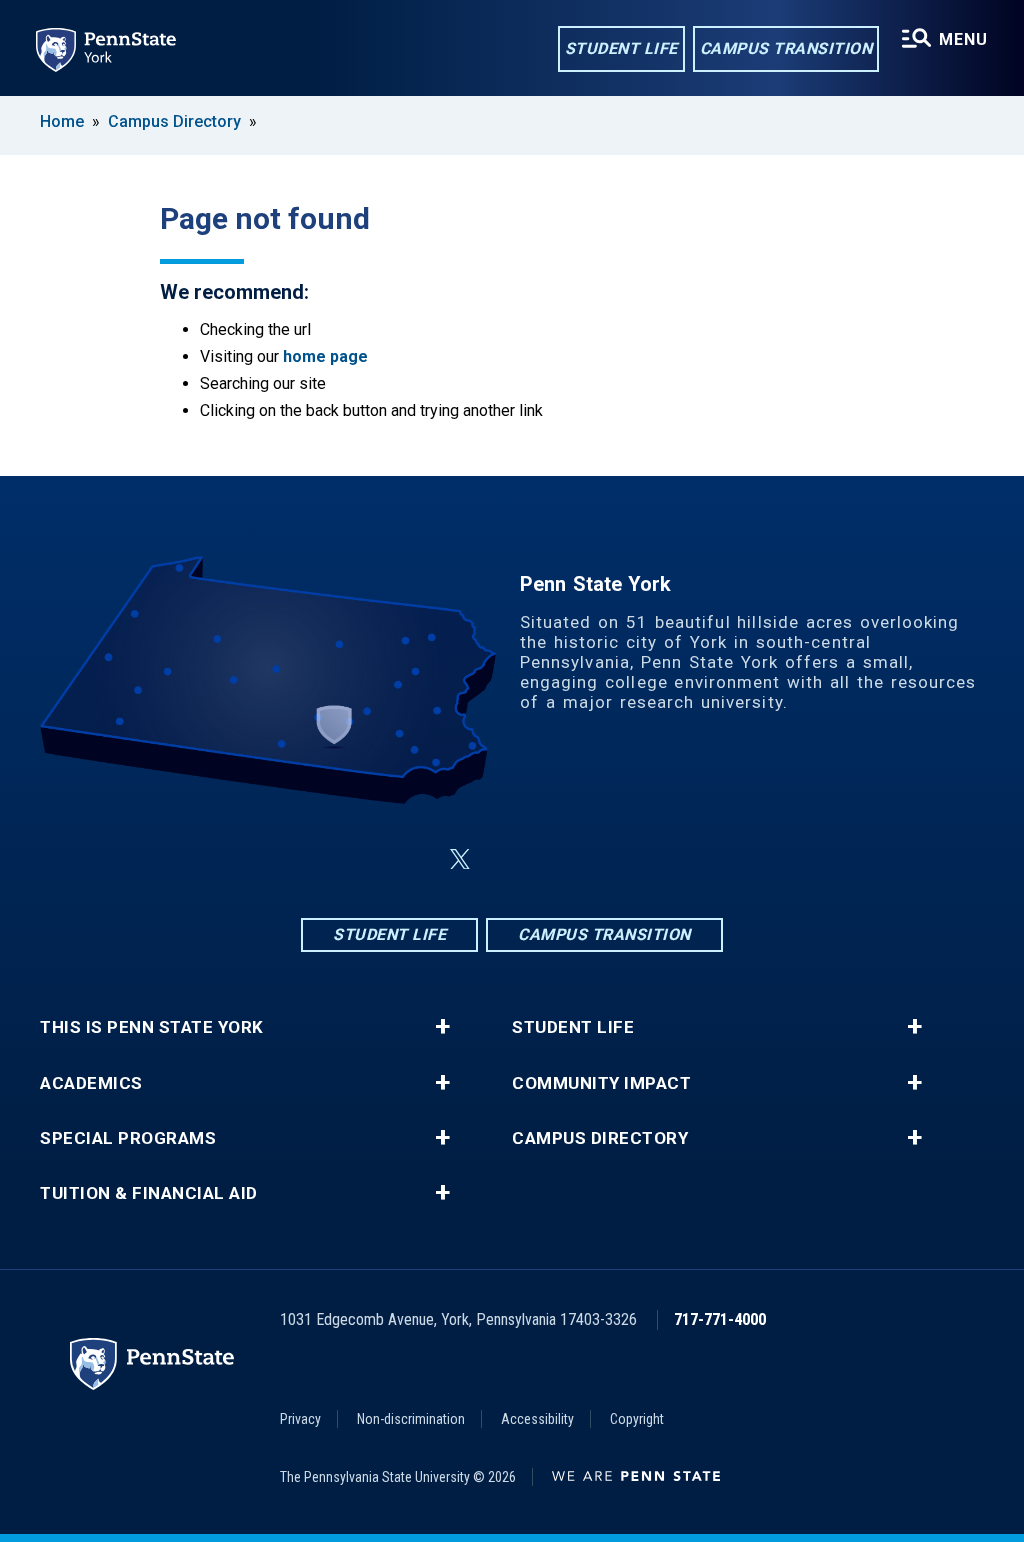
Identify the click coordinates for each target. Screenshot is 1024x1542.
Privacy (300, 1419)
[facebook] (412, 859)
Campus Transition (786, 48)
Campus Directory (174, 121)
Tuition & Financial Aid (149, 1193)
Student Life (621, 48)
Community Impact (601, 1083)
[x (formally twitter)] (460, 859)
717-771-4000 (720, 1319)
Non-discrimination (411, 1419)
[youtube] (612, 859)
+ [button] (442, 1027)
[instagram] (508, 859)
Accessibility (537, 1419)
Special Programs (128, 1138)
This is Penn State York (152, 1027)
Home (62, 121)
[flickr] (560, 859)
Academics (91, 1083)
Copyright (637, 1419)
